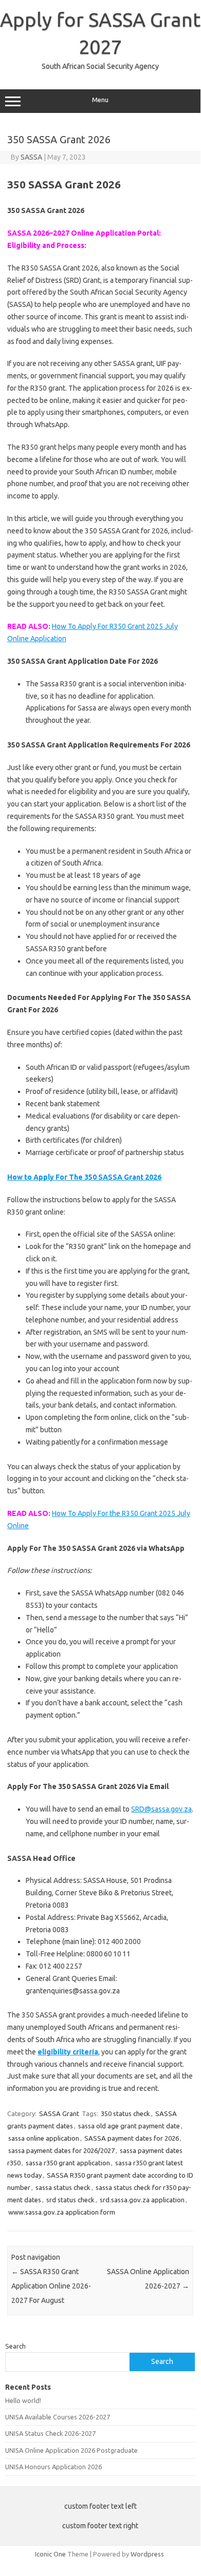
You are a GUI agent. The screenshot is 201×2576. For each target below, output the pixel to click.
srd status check (70, 2200)
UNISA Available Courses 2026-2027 (58, 2417)
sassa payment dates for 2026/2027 (61, 2150)
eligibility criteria (68, 2052)
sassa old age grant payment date (129, 2126)
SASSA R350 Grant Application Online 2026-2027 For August (51, 2286)
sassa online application (44, 2138)
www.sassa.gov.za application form (62, 2212)
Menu (100, 100)
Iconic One (50, 2554)
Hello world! (23, 2400)
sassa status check (63, 2187)
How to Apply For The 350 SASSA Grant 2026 (84, 1177)
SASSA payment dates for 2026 (132, 2138)
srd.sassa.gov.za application (142, 2200)
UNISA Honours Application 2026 (53, 2467)
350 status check (125, 2113)
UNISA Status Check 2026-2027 (50, 2433)
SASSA (31, 157)
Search (15, 2346)
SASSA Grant (59, 2113)
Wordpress (147, 2554)
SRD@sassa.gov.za (161, 1809)
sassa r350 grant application (68, 2163)
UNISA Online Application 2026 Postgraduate (71, 2450)
